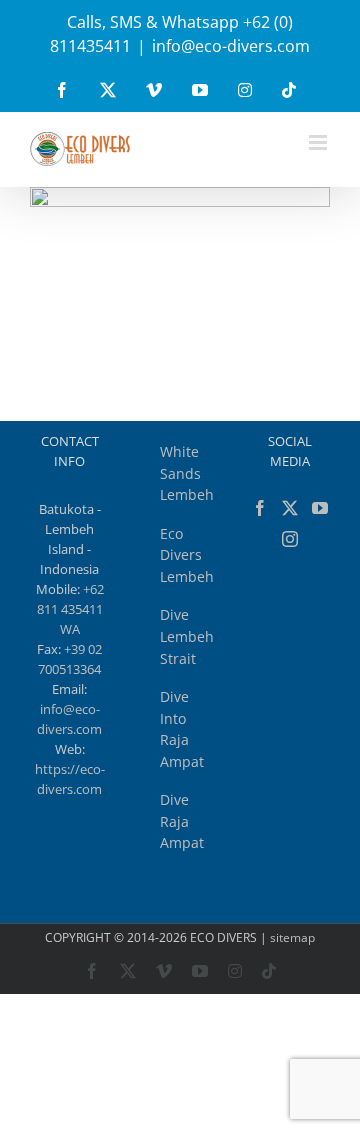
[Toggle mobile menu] (319, 142)
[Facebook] (260, 508)
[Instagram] (290, 539)
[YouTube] (320, 508)
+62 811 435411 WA (70, 609)
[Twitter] (290, 508)
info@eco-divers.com (231, 46)
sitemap (292, 937)
